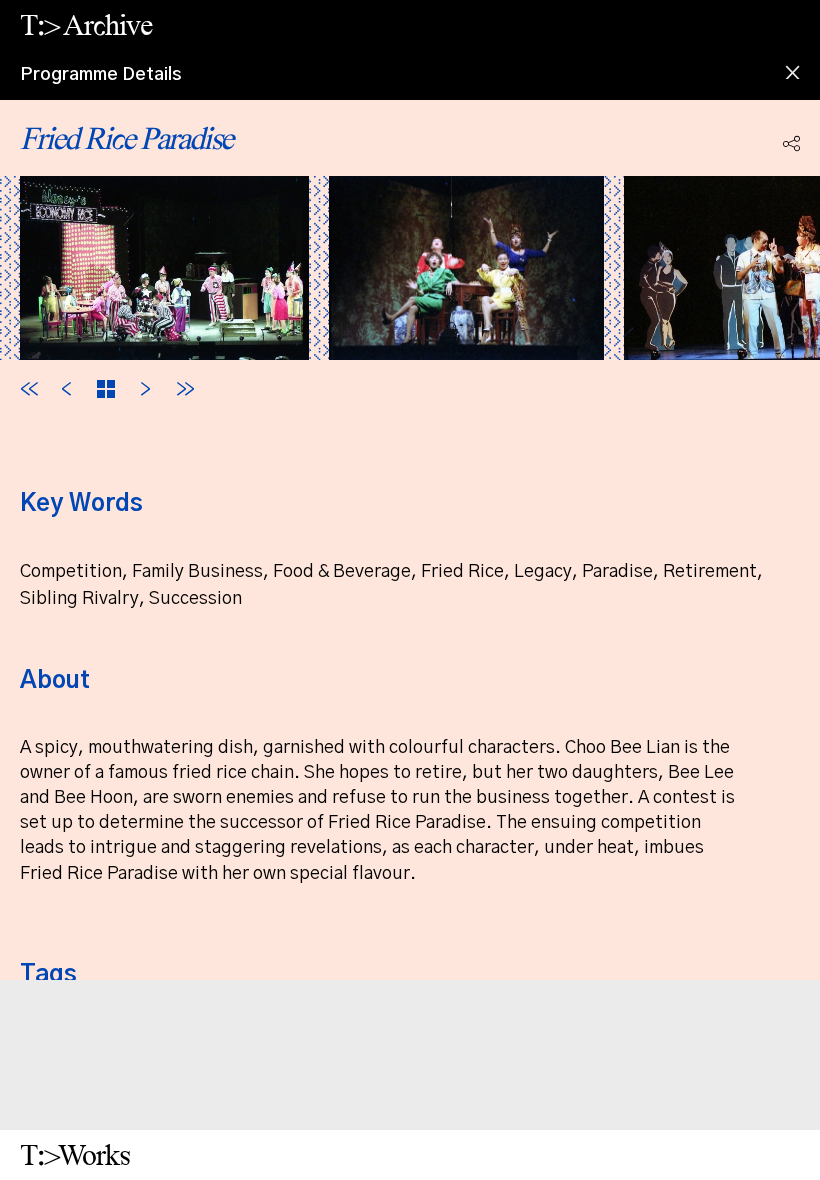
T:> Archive (86, 24)
